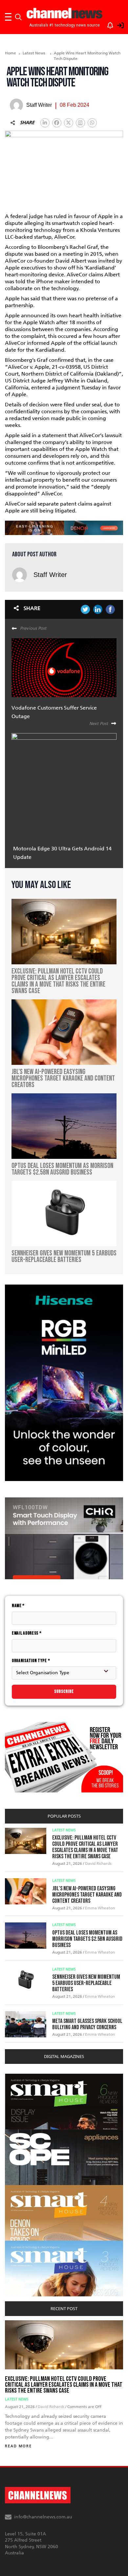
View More (18, 2077)
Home (11, 53)
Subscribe (64, 1691)
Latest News (34, 53)
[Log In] (117, 24)
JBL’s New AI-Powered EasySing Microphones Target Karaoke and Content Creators (87, 1895)
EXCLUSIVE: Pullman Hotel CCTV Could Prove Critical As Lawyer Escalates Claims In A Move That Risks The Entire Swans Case (85, 1847)
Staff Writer (50, 575)
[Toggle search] (18, 17)
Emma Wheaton (100, 1908)
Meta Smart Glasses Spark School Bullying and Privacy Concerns (87, 2024)
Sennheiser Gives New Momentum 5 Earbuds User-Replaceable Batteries (86, 1983)
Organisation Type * (31, 1661)
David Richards (98, 1863)
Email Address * (27, 1633)
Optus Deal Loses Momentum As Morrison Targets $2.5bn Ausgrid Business (87, 1939)
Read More (18, 2446)
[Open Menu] (8, 17)
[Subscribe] (107, 24)
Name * (18, 1606)
